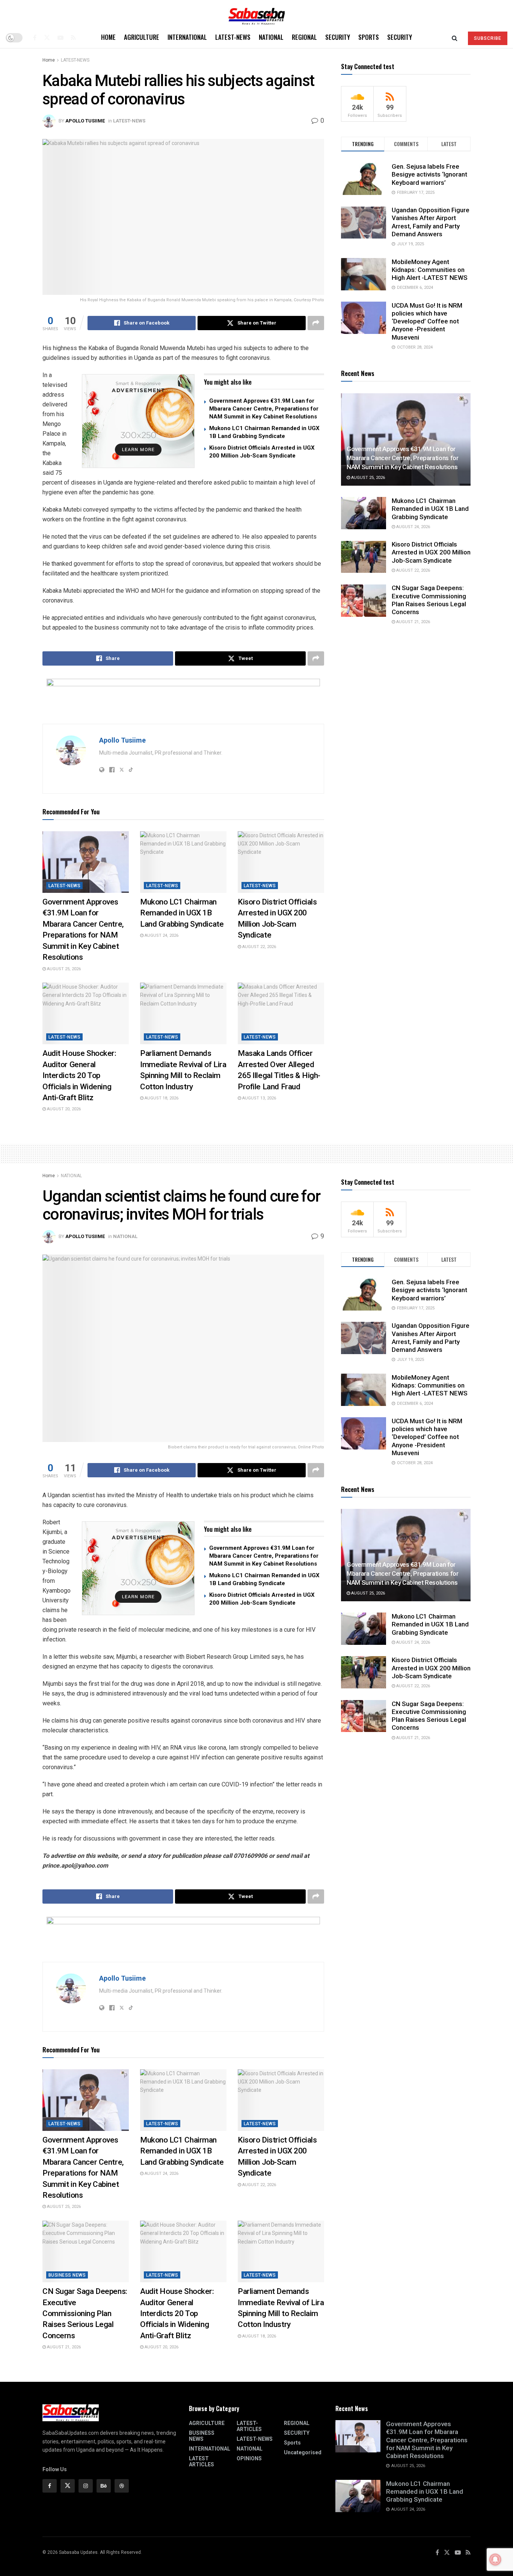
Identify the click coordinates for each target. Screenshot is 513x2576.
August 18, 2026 (161, 1098)
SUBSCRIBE (488, 38)
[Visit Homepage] (256, 14)
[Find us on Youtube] (60, 38)
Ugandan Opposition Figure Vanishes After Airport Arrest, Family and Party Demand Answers (431, 222)
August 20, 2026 (63, 1109)
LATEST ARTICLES (201, 2461)
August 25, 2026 (63, 969)
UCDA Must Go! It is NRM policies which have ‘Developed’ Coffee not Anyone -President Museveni (427, 321)
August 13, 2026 (259, 1098)
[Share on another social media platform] (316, 323)
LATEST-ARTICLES (249, 2426)
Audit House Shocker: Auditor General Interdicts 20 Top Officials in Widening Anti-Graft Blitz (79, 1075)
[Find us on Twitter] (47, 38)
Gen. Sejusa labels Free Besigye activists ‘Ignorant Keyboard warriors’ (429, 174)
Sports (369, 37)
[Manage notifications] (495, 2559)
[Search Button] (455, 38)
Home (108, 37)
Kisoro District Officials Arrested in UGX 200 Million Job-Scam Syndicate (431, 553)
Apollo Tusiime (85, 121)
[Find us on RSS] (73, 38)
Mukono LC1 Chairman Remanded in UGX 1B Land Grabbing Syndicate (182, 913)
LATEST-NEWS (233, 37)
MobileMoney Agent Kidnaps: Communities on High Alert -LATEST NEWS (430, 270)
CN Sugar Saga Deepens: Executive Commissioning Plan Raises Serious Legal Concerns (429, 600)
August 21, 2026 (413, 622)
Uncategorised (303, 2452)
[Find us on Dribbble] (122, 2486)
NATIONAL (271, 37)
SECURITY (338, 37)
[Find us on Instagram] (86, 2486)
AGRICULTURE (142, 37)
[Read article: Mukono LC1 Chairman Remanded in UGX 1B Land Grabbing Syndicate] (183, 862)
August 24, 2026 (161, 935)
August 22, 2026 (259, 947)
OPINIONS (249, 2458)
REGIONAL (304, 37)
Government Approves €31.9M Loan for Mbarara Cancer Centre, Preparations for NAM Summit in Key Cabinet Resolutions (264, 409)
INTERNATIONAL (187, 37)
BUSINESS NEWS (67, 2275)
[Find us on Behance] (104, 2486)
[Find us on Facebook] (35, 38)
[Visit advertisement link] (138, 421)
